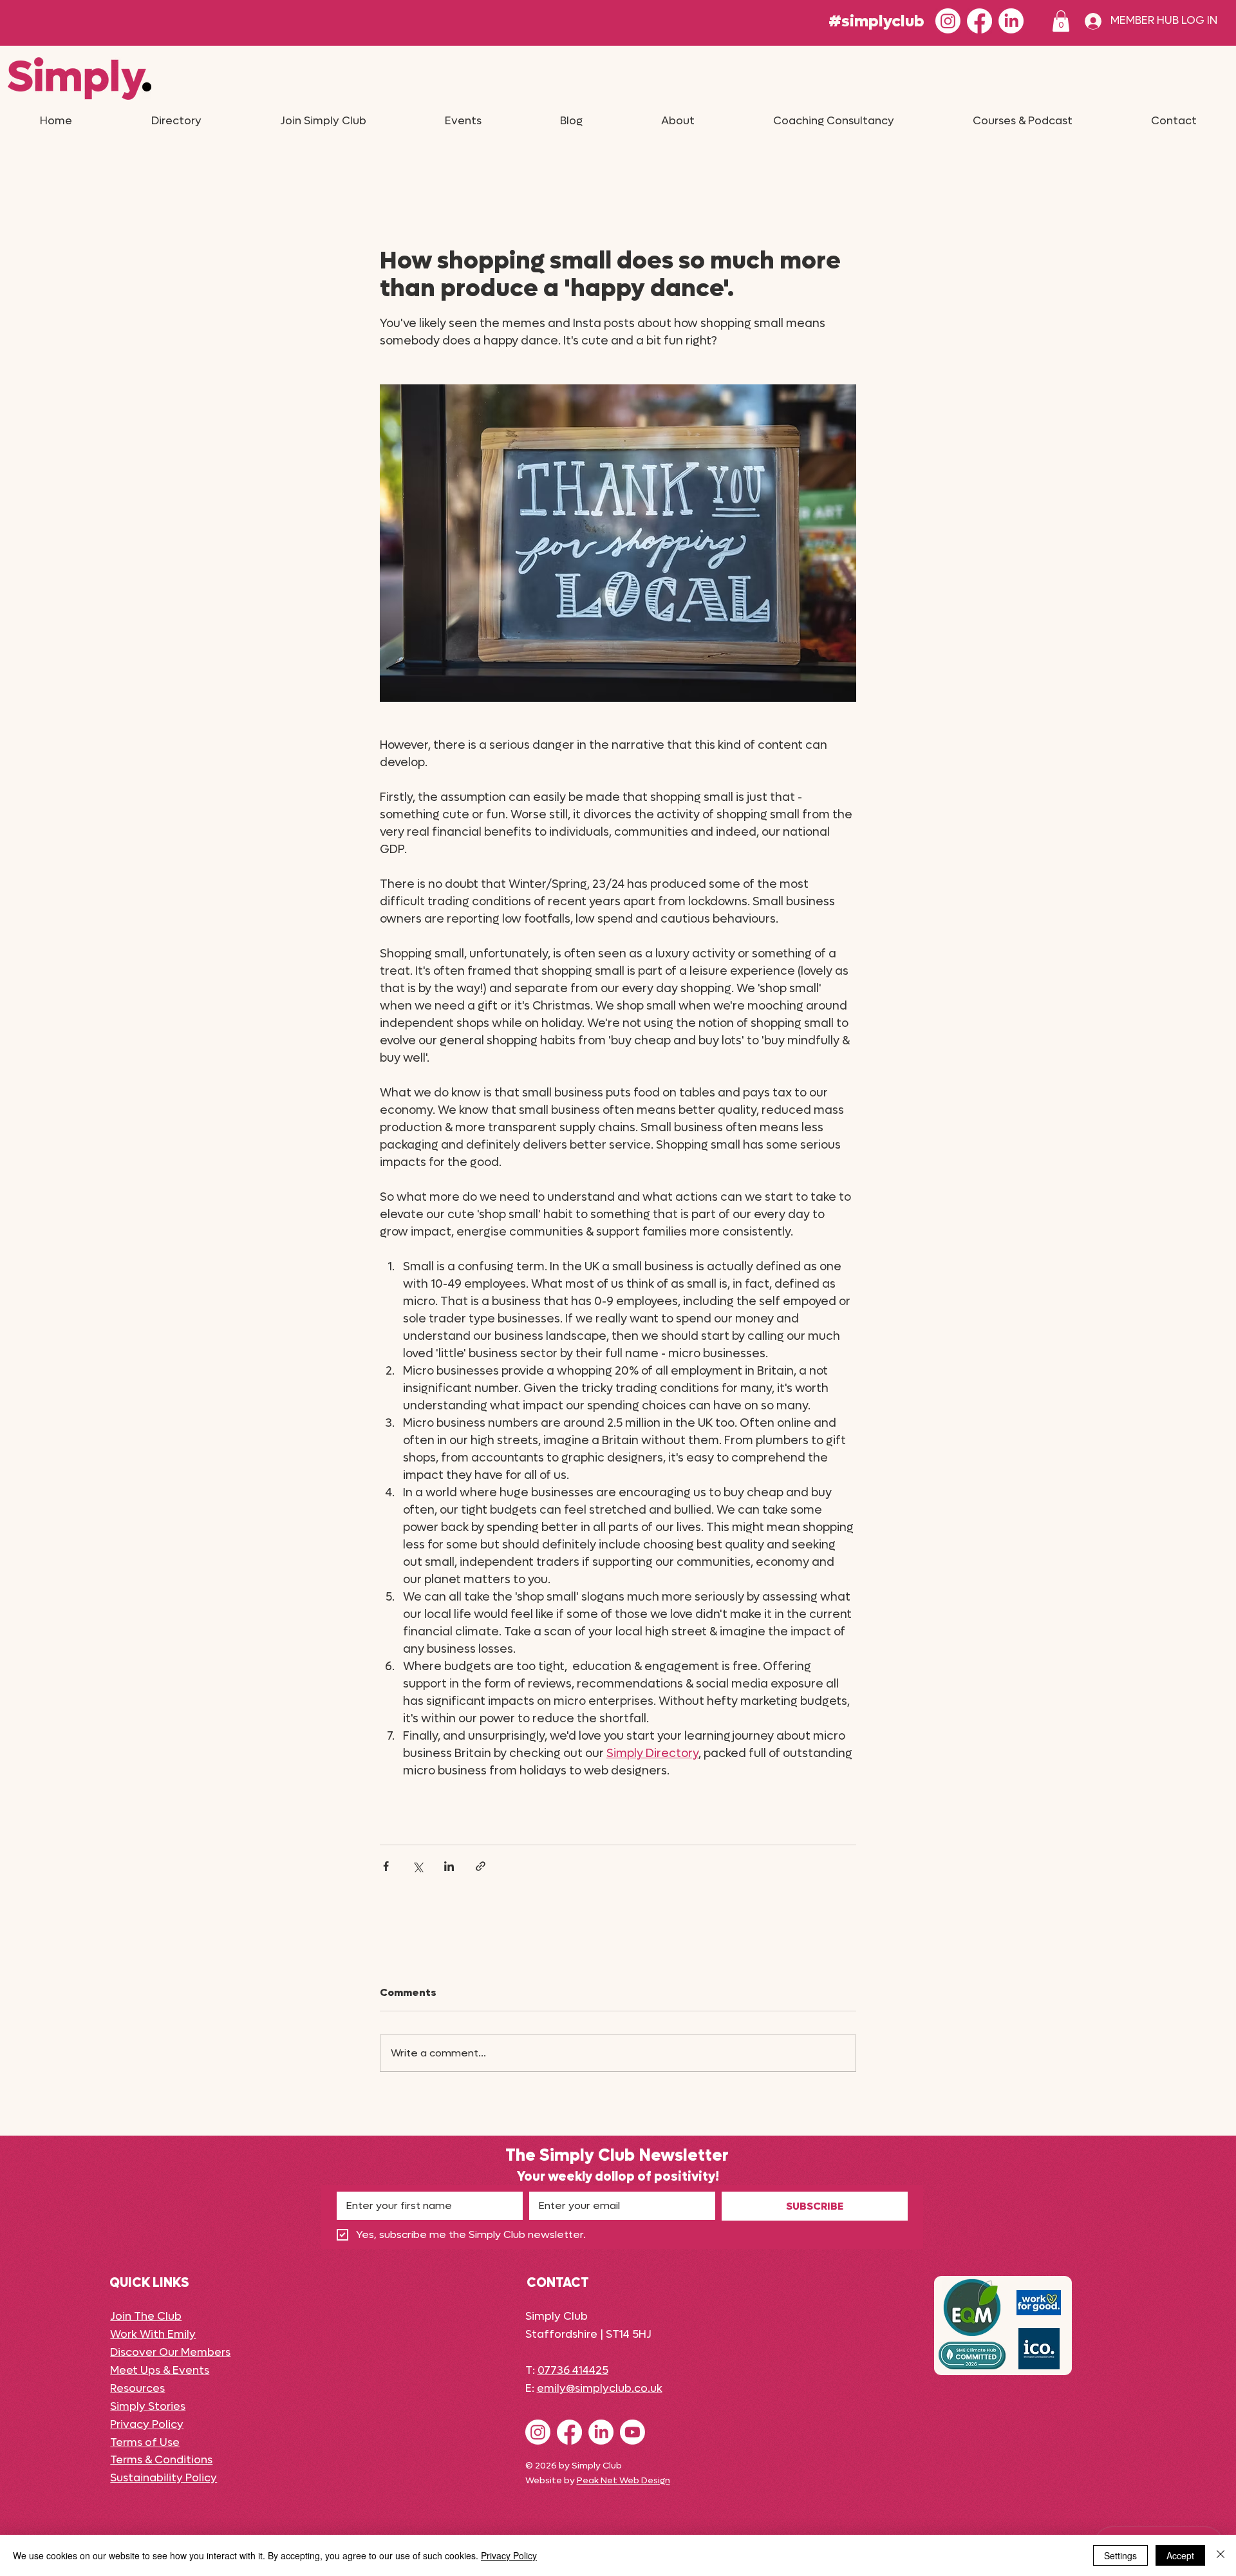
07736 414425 (573, 2371)
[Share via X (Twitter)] (417, 1866)
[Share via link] (481, 1866)
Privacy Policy (509, 2555)
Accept (1180, 2555)
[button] (1061, 21)
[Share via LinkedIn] (449, 1866)
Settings (1120, 2555)
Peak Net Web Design (623, 2480)
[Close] (1221, 2555)
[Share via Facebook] (386, 1866)
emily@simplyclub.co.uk (600, 2389)
